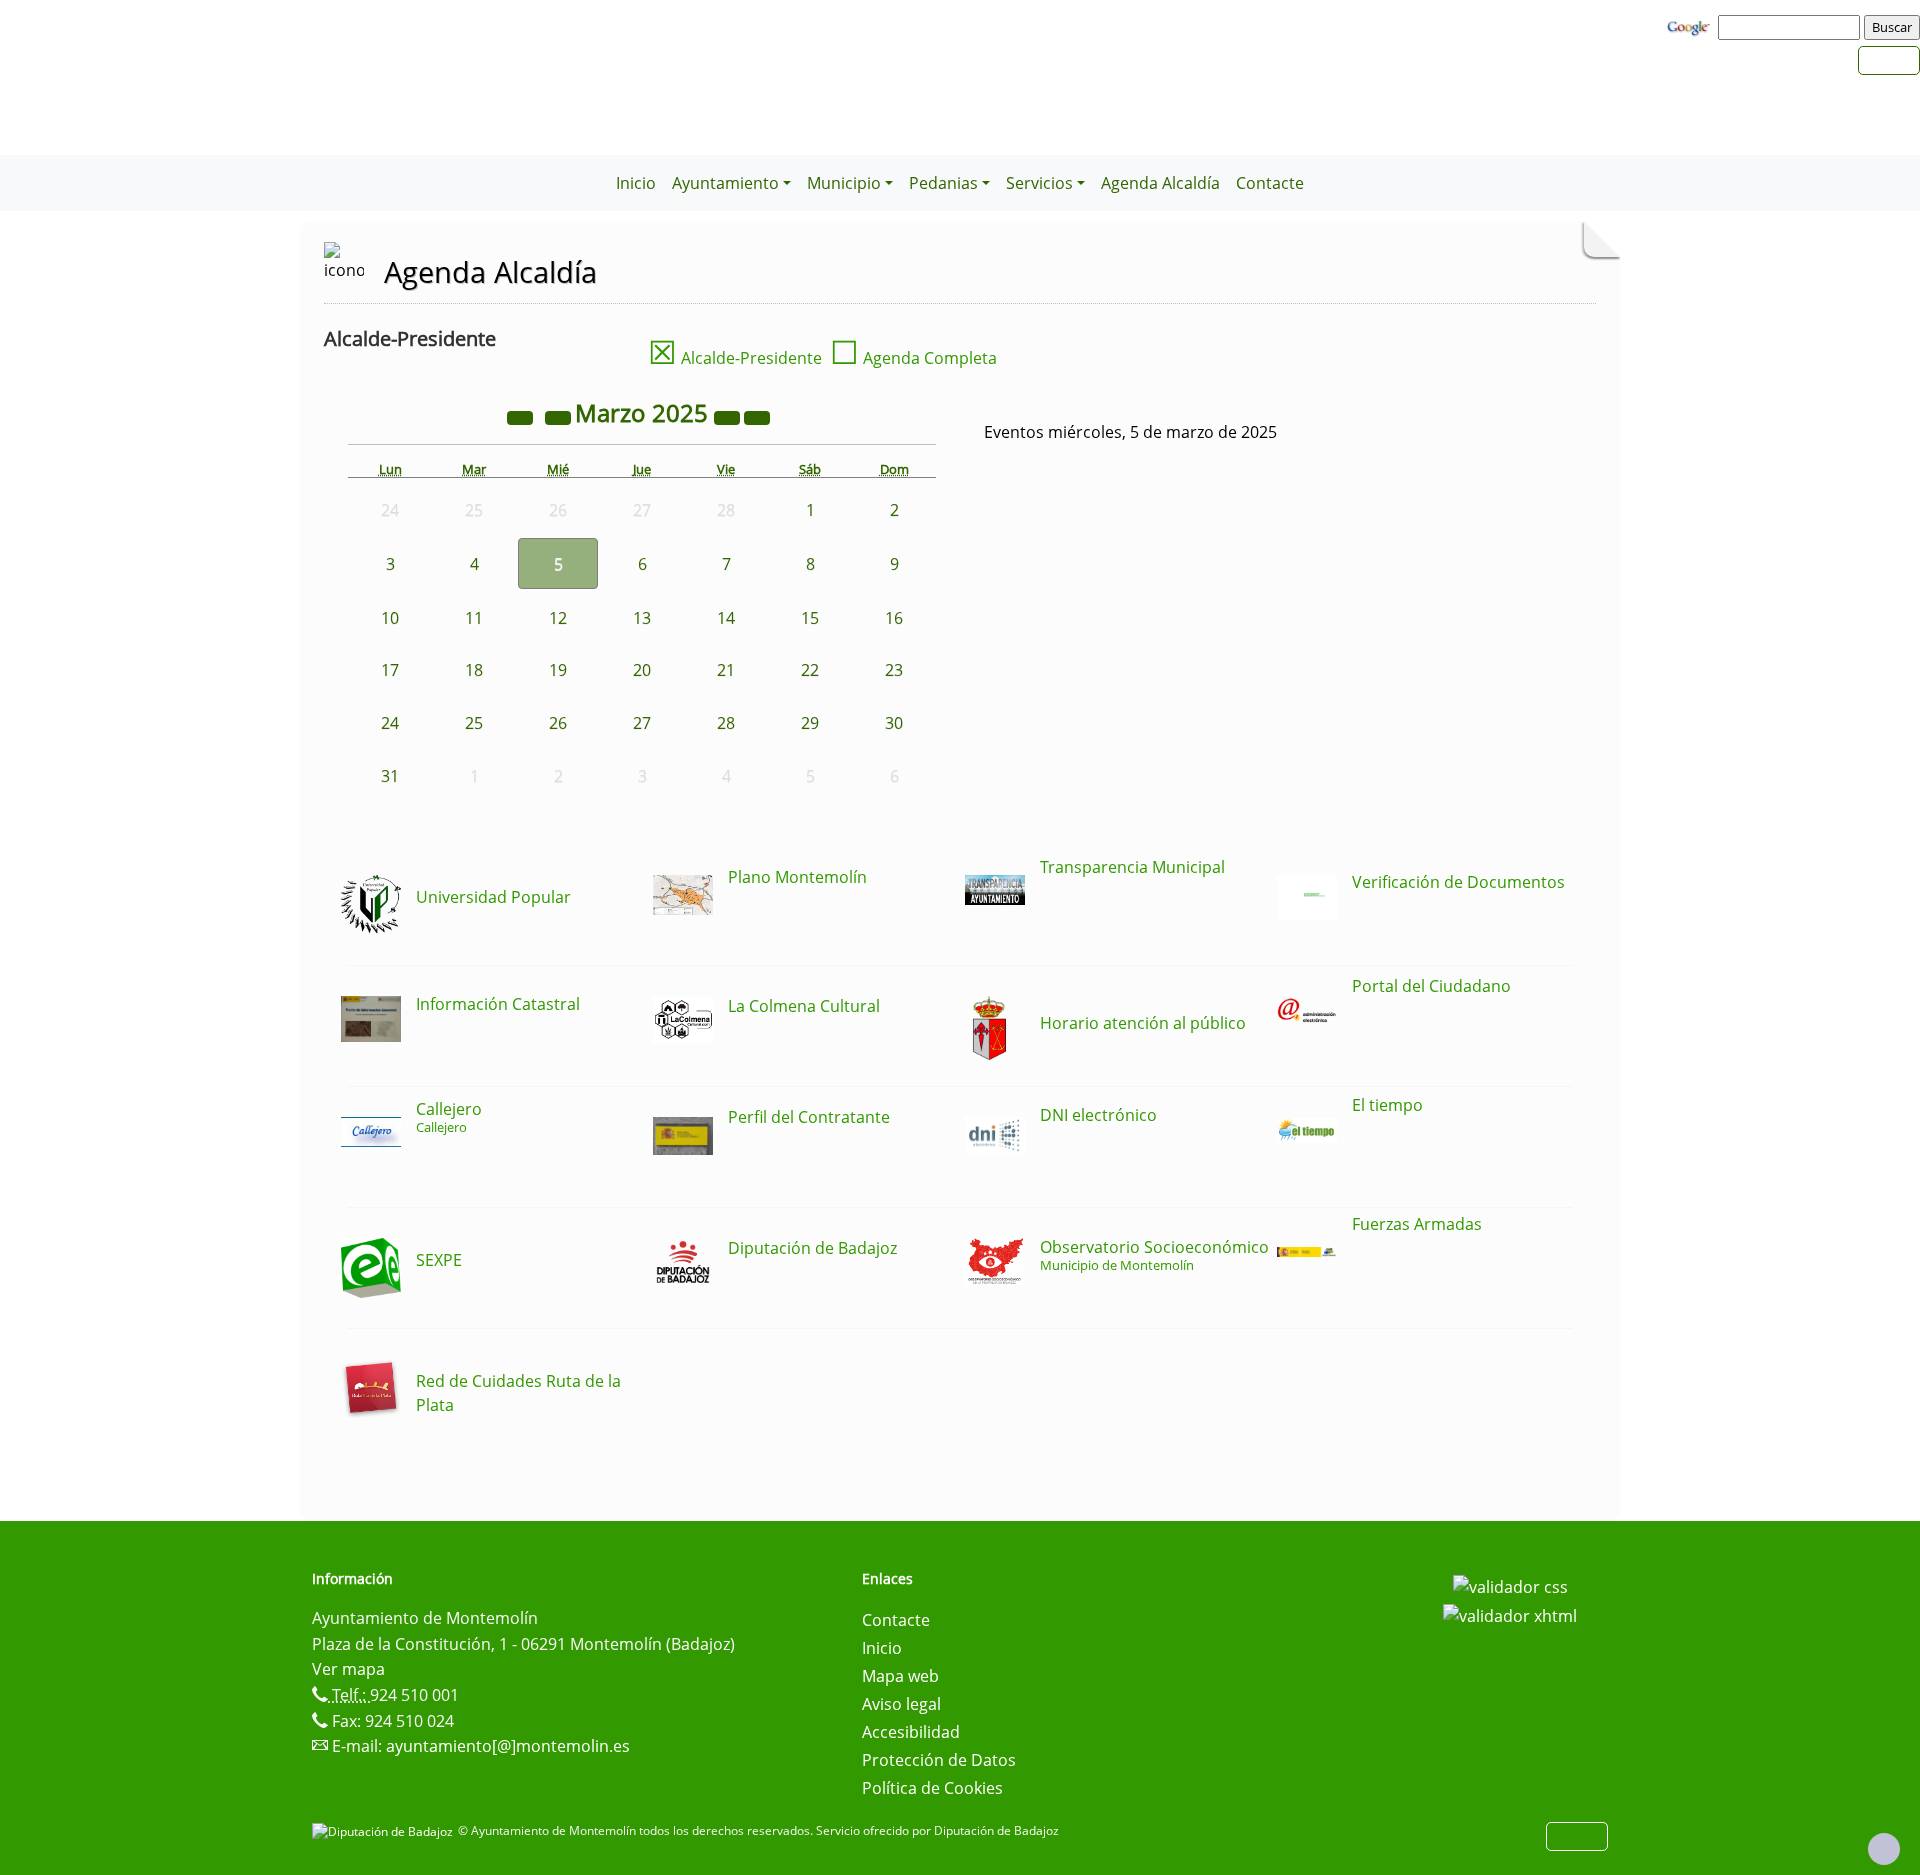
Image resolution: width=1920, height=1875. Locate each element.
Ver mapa (348, 1669)
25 (474, 723)
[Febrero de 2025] (560, 416)
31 (390, 776)
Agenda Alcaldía (1160, 183)
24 (390, 723)
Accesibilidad (911, 1732)
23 (894, 670)
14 (726, 618)
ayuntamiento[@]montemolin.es (508, 1746)
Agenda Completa (913, 358)
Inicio (636, 183)
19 (558, 670)
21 (726, 670)
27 (642, 723)
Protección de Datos (939, 1760)
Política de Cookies (932, 1788)
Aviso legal (901, 1704)
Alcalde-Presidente (735, 358)
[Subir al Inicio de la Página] (1884, 1849)
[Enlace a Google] (1691, 26)
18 (474, 670)
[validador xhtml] (1510, 1615)
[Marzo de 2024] (522, 416)
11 (474, 618)
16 (894, 618)
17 (390, 670)
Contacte (1270, 183)
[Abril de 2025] (757, 416)
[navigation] (1792, 27)
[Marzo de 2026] (729, 416)
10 (390, 618)
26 (558, 723)
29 (810, 723)
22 (810, 670)
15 (810, 618)
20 (642, 670)
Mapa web (900, 1676)
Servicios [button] (1039, 183)
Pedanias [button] (943, 183)
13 (642, 618)
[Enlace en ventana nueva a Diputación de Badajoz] (385, 1830)
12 (558, 618)
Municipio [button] (844, 183)
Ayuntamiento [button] (725, 183)
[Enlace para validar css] (1510, 1585)
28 (726, 723)
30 (894, 723)
